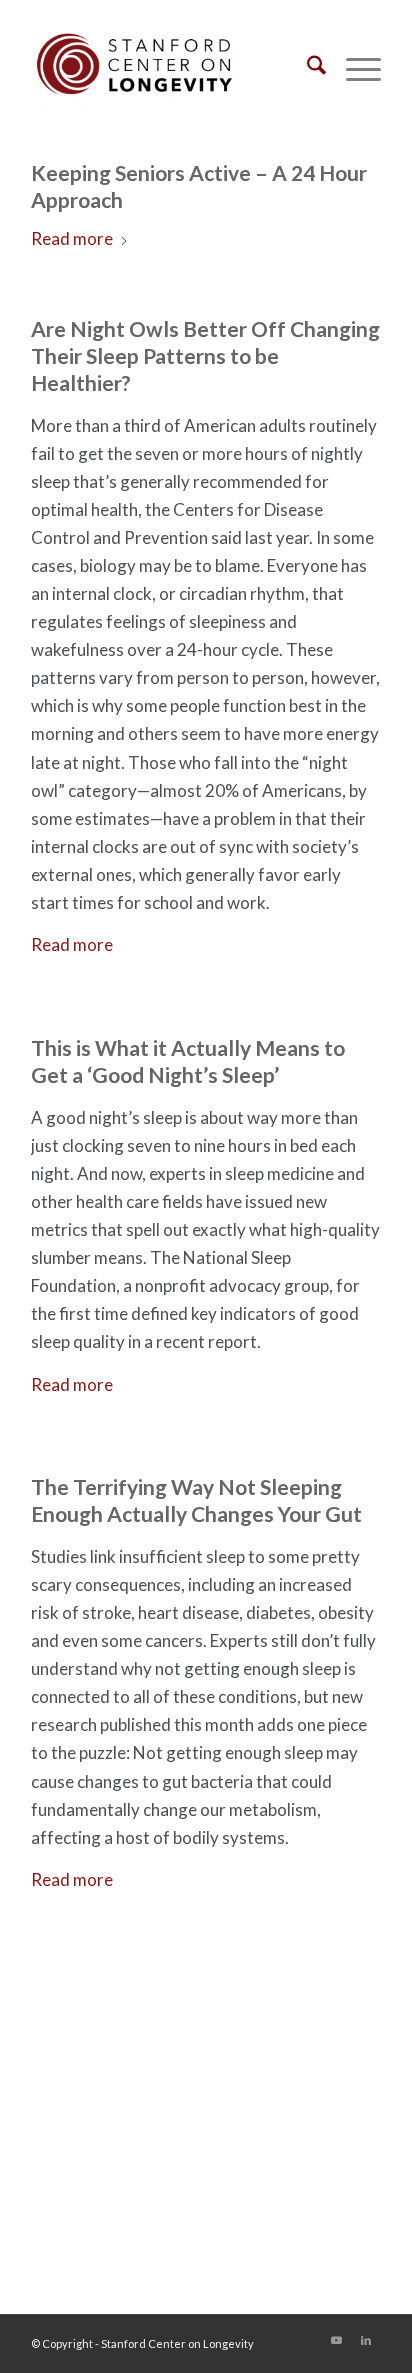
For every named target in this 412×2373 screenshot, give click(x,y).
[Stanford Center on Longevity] (171, 69)
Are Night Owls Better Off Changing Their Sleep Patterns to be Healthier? (205, 356)
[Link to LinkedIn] (366, 2340)
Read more (72, 238)
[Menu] (353, 69)
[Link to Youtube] (336, 2340)
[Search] (306, 69)
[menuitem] (306, 69)
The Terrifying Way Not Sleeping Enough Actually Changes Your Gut (196, 1500)
